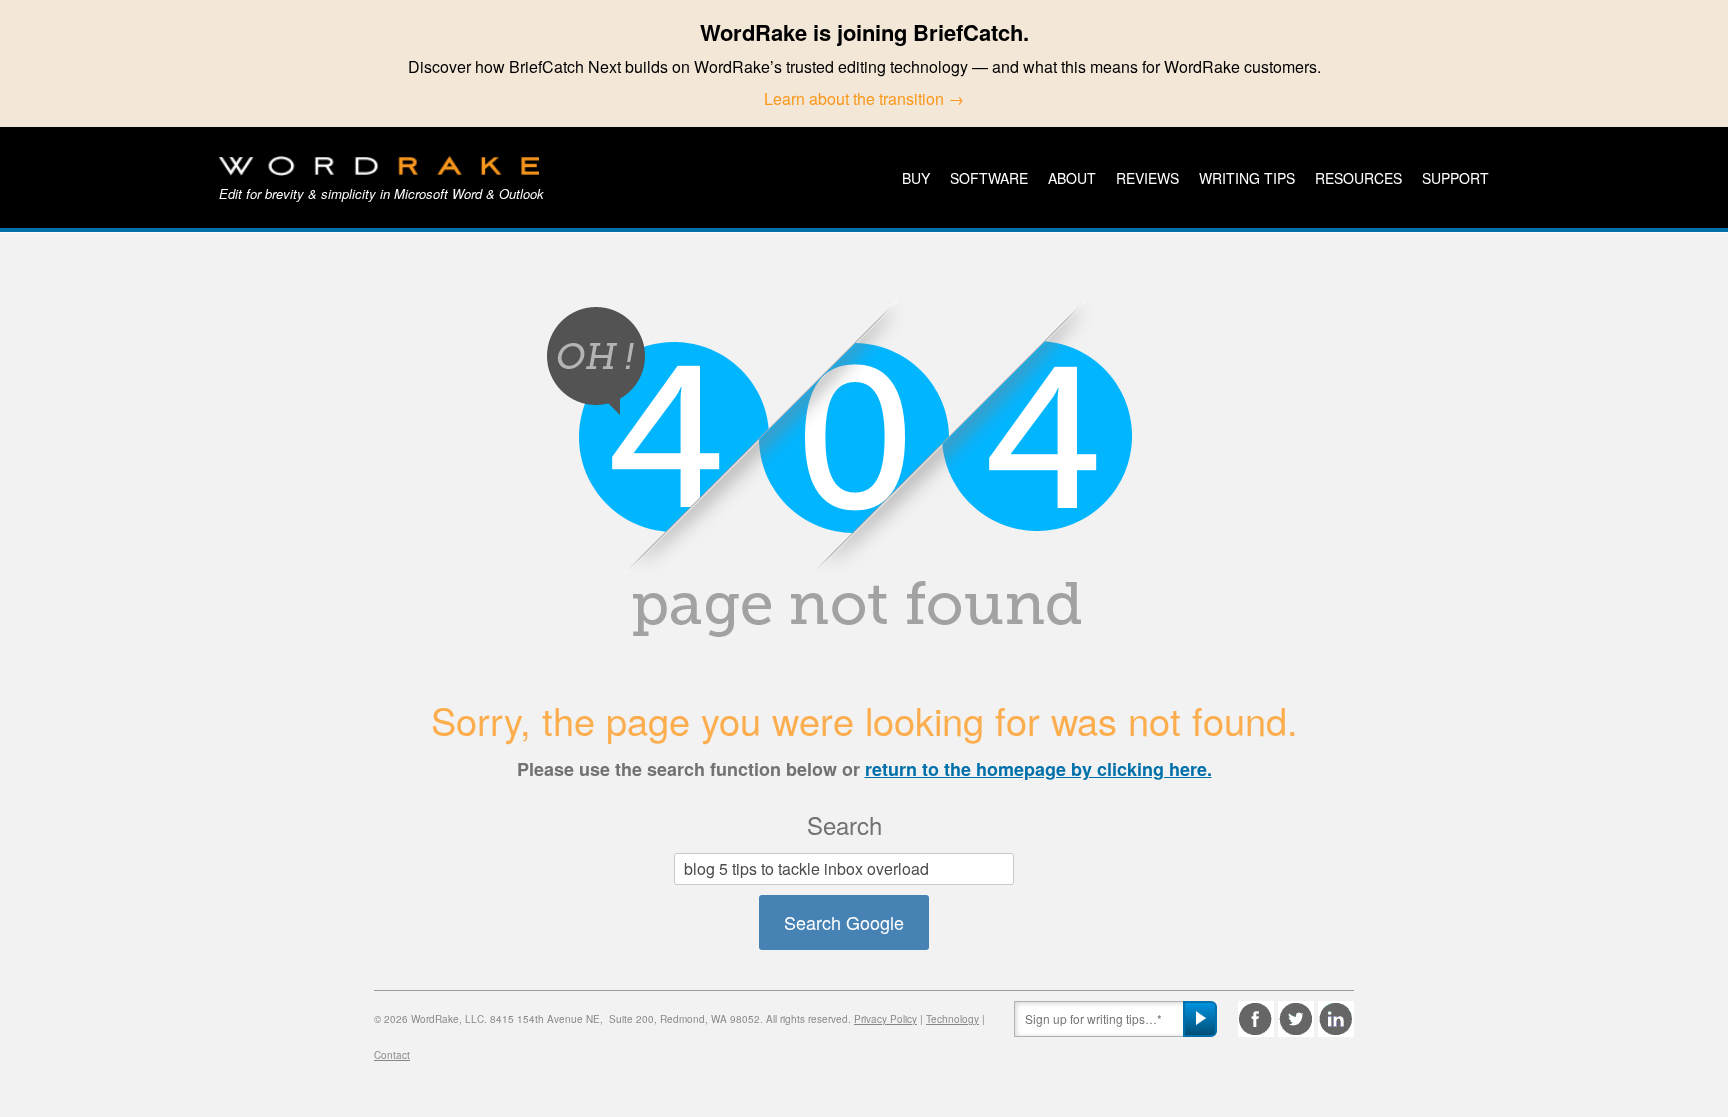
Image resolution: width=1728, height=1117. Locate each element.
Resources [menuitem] (1358, 178)
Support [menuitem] (1455, 178)
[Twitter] (1296, 1019)
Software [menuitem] (989, 178)
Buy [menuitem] (916, 178)
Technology (952, 1019)
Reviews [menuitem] (1147, 178)
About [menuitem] (1072, 178)
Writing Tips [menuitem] (1247, 178)
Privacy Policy (885, 1019)
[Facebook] (1256, 1019)
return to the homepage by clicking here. (1038, 769)
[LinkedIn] (1336, 1019)
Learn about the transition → (864, 98)
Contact (392, 1055)
